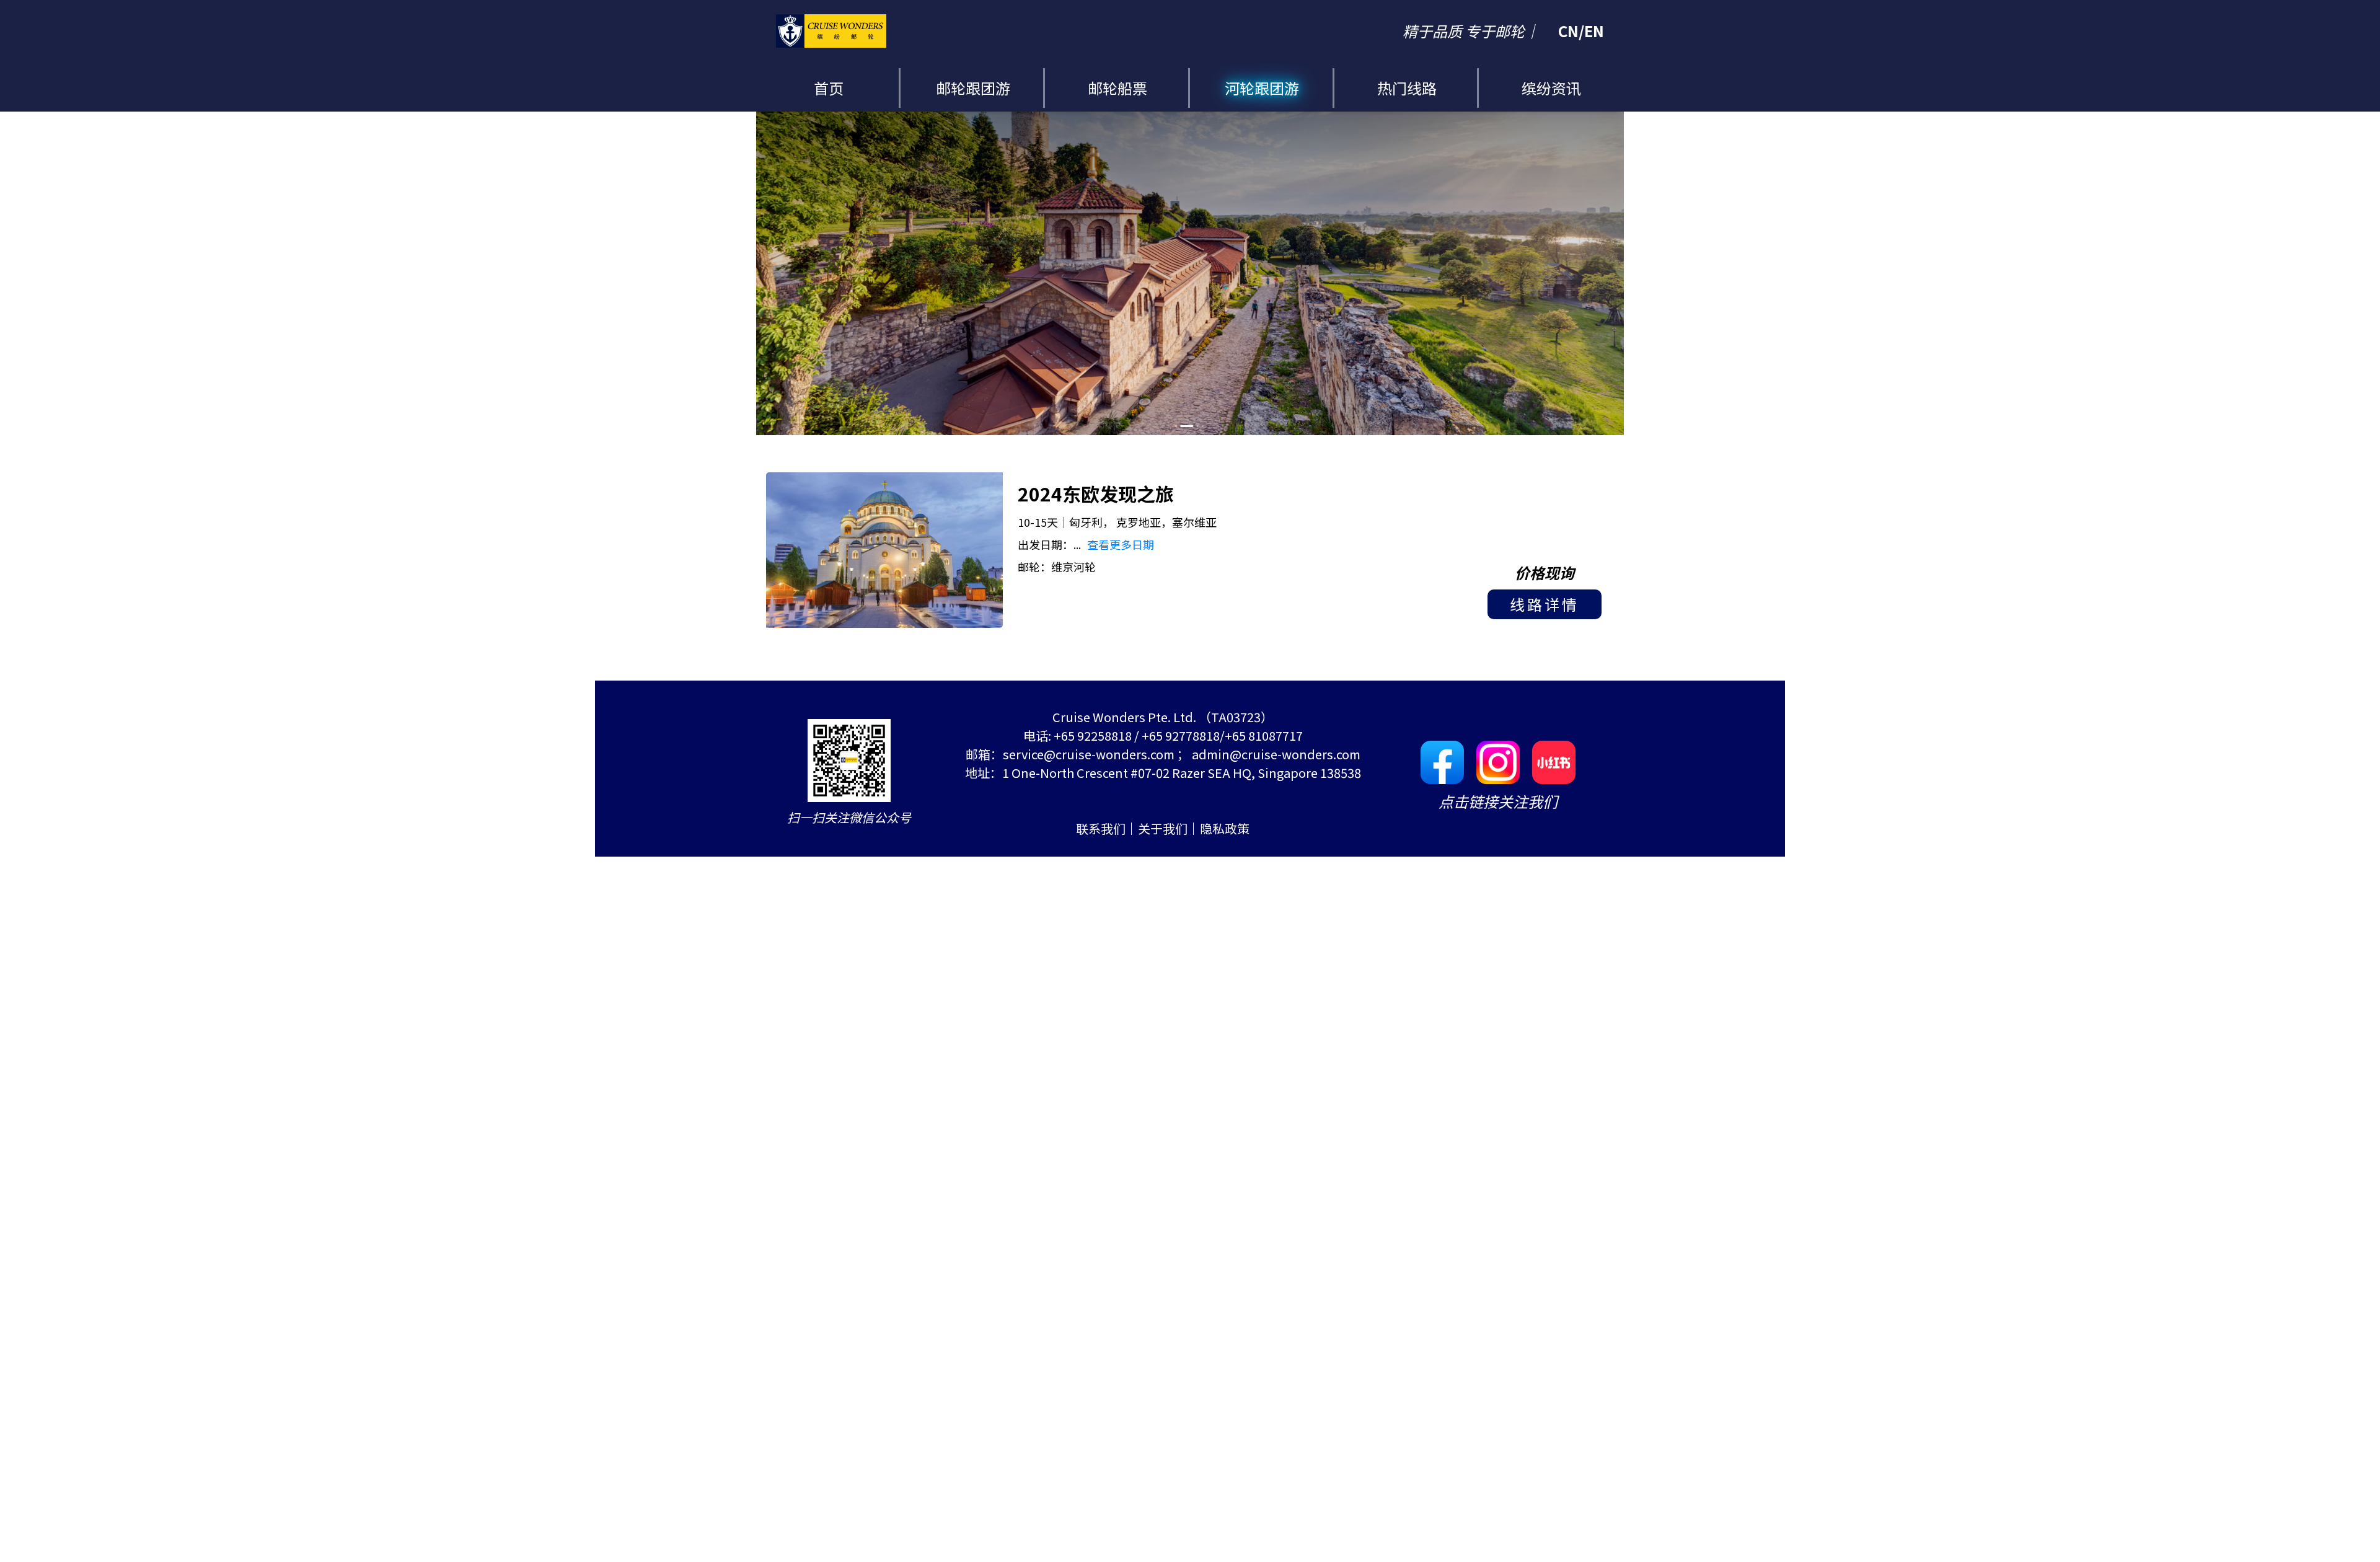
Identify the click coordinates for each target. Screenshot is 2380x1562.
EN (1594, 31)
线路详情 (1545, 604)
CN (1568, 31)
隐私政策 (1225, 828)
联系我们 (1101, 828)
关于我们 (1163, 828)
